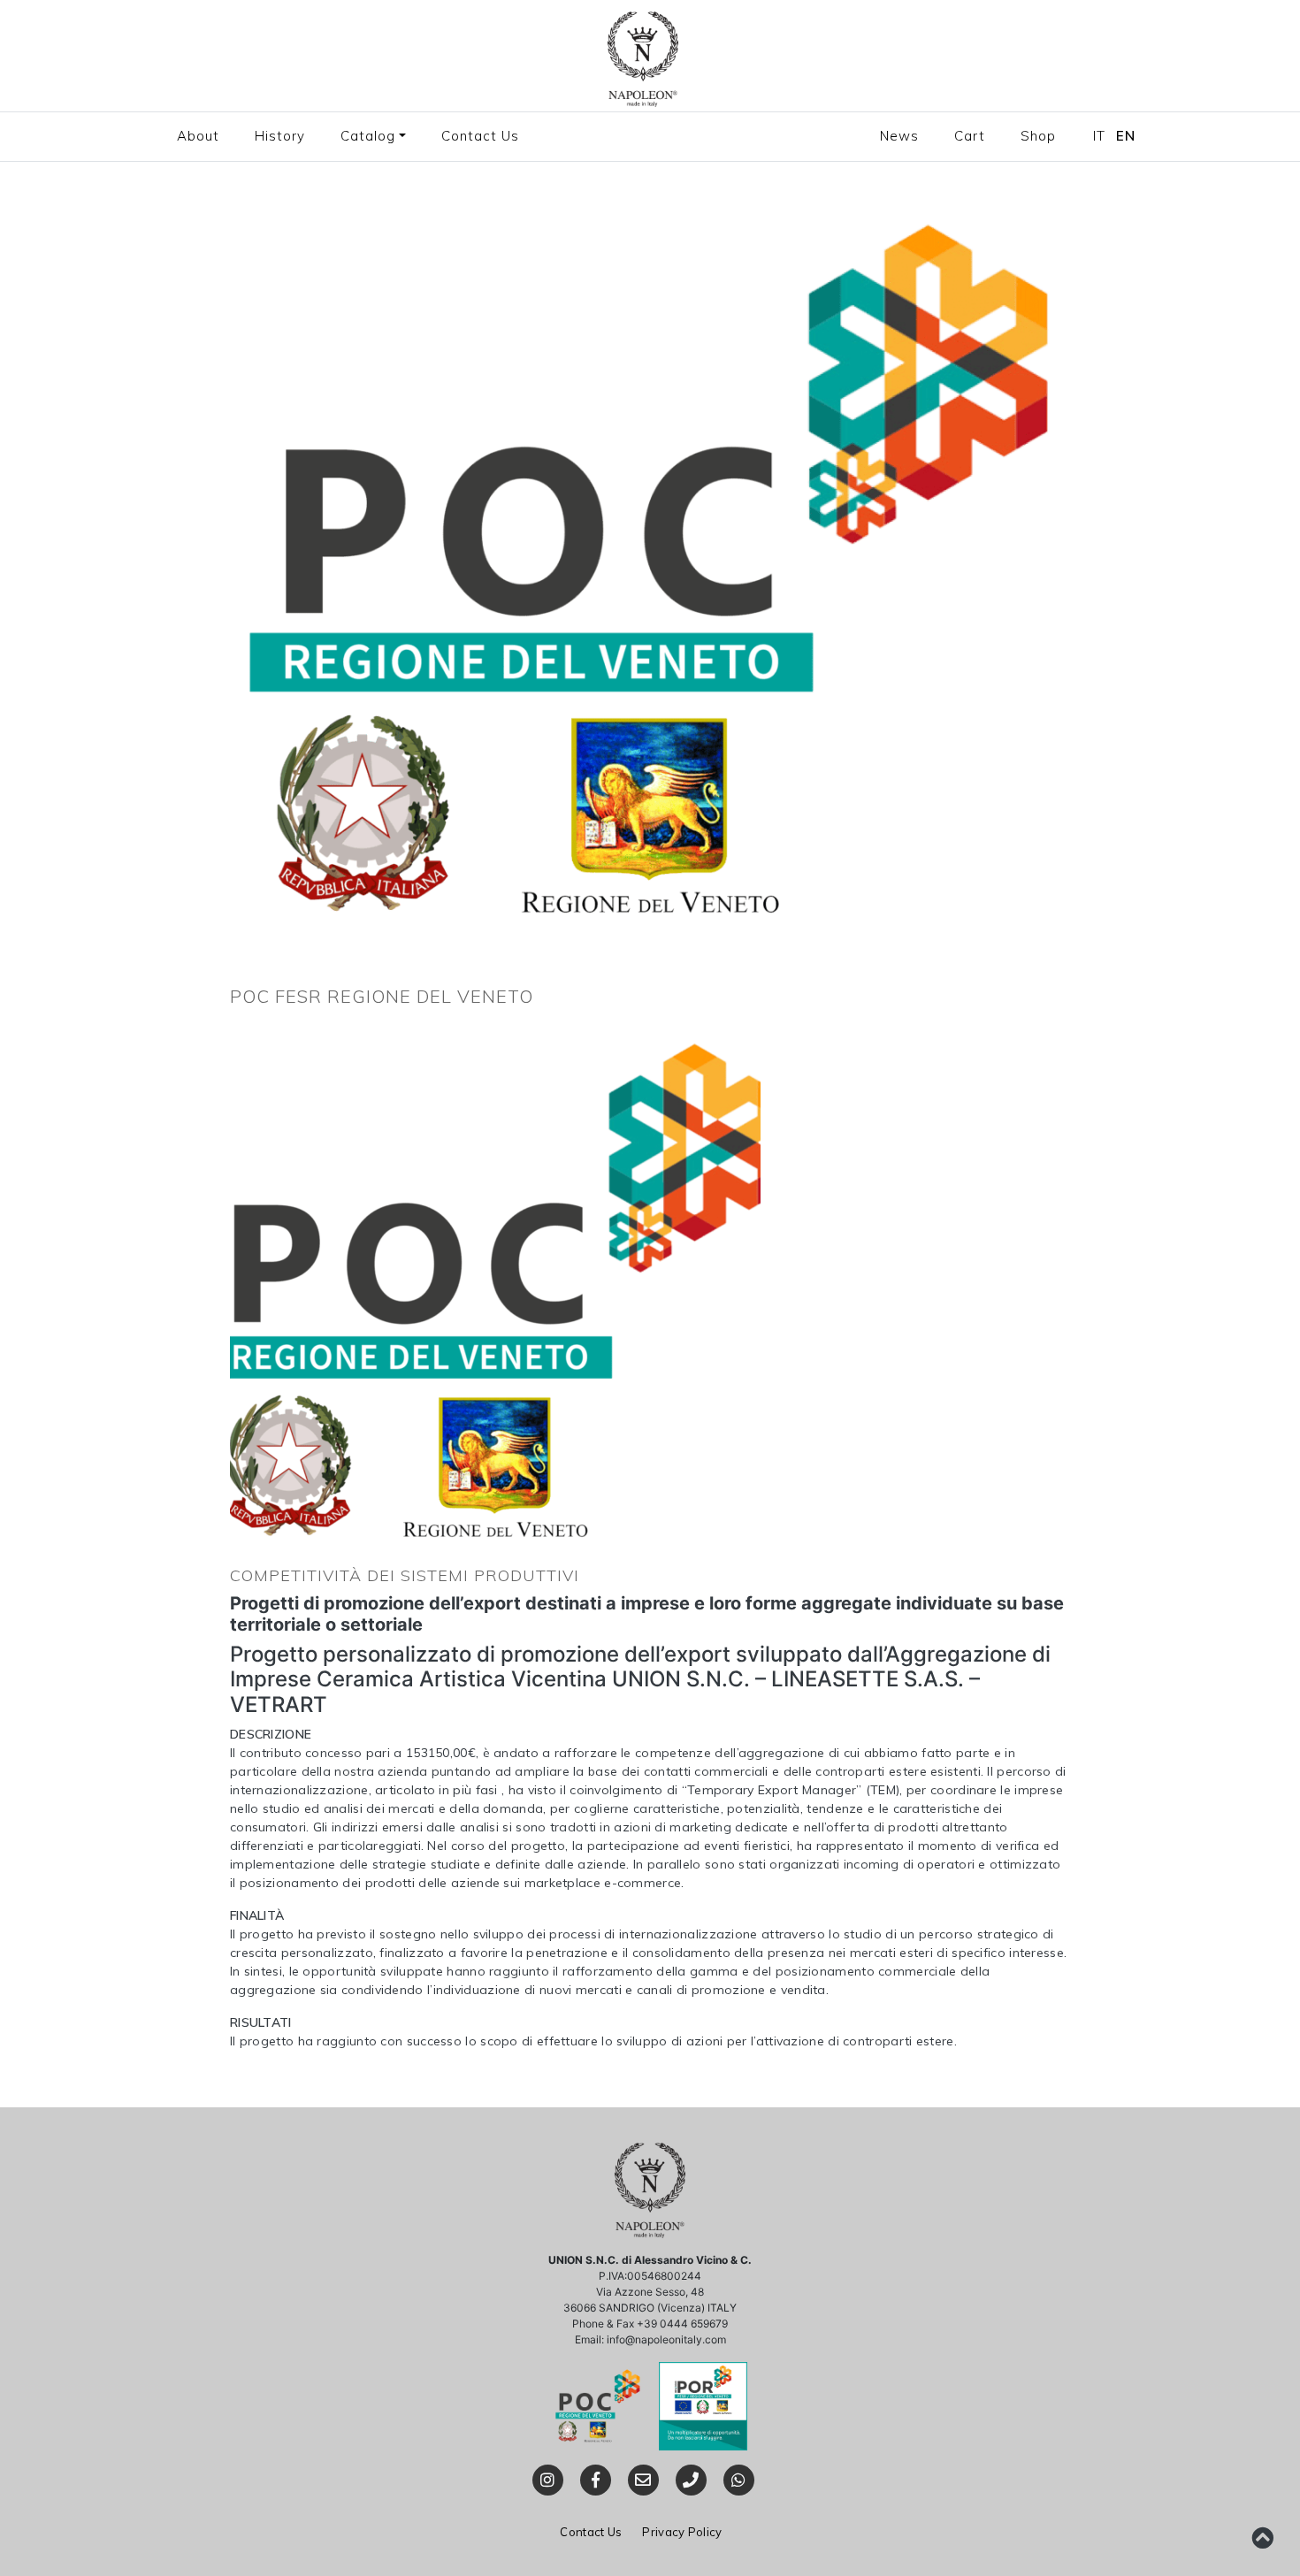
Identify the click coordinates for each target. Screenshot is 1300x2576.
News (899, 136)
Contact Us (480, 136)
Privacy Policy (682, 2532)
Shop (1038, 136)
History (280, 136)
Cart (970, 136)
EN (1126, 136)
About (198, 136)
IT (1099, 136)
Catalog (368, 136)
